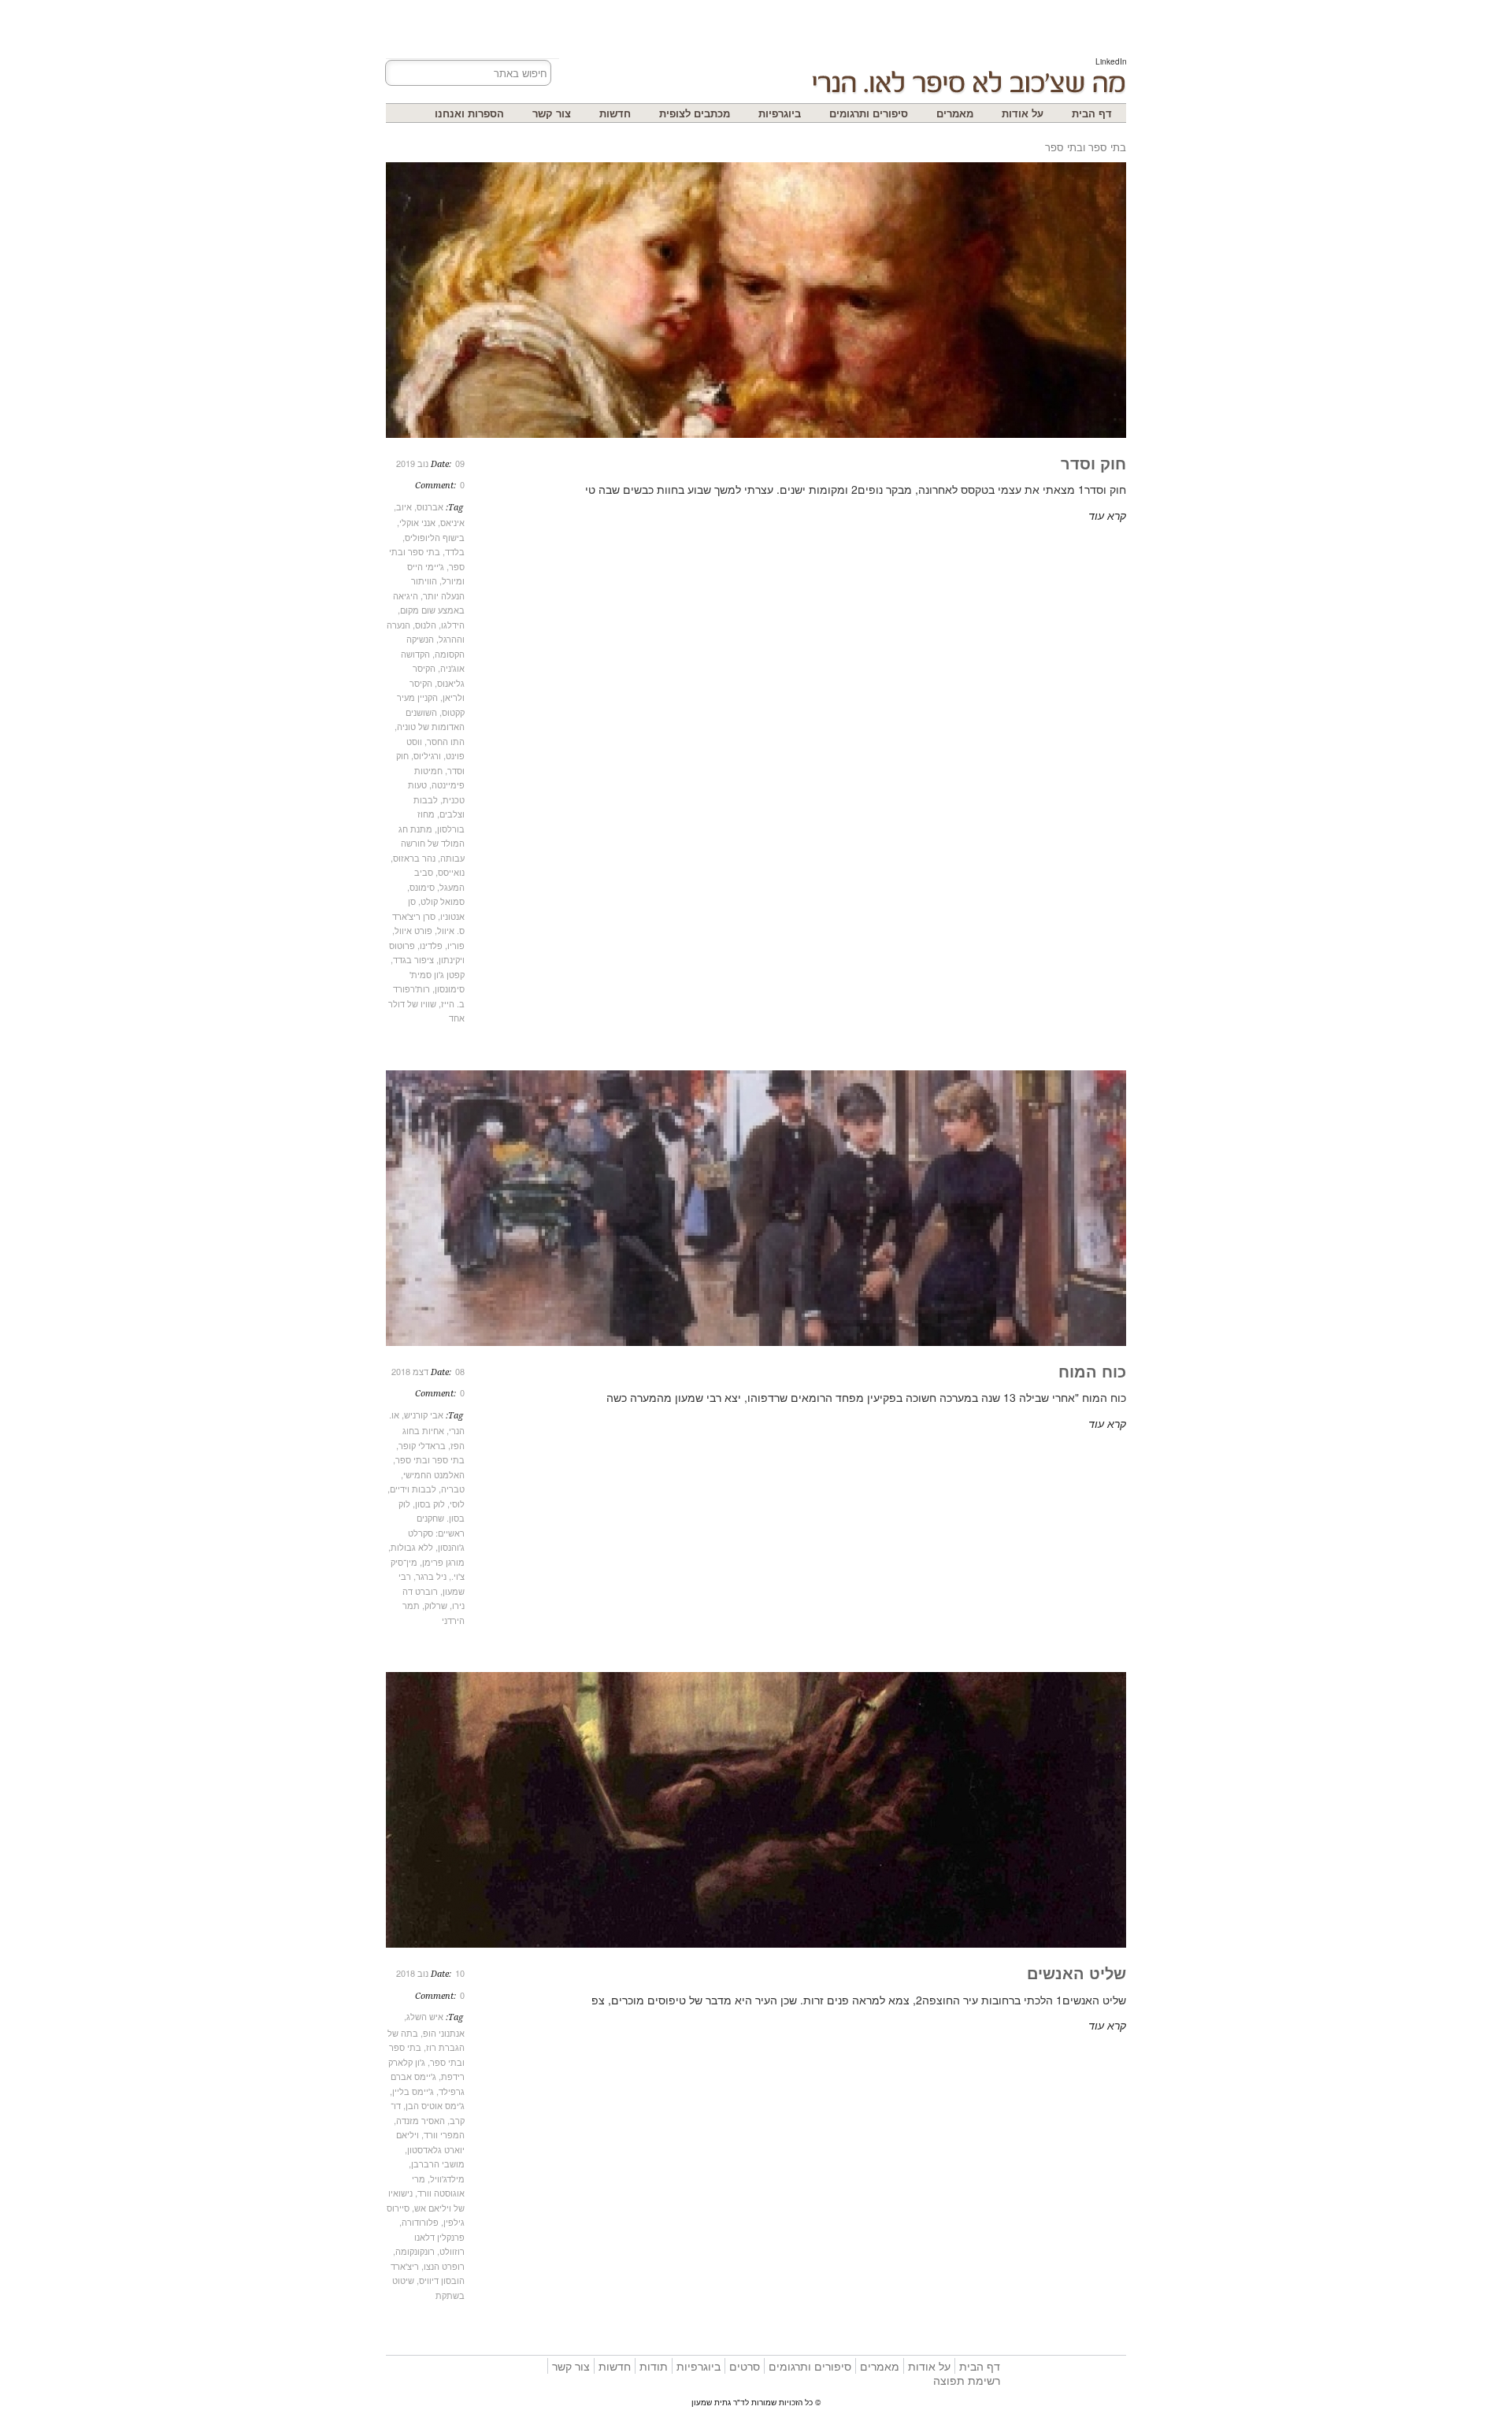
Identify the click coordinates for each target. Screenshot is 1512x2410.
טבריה (453, 1489)
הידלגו (453, 625)
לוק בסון (430, 1503)
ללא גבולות (412, 1547)
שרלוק (436, 1605)
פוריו (456, 945)
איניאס (452, 522)
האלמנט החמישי (434, 1474)
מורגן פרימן (443, 1562)
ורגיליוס (427, 755)
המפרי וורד (444, 2134)
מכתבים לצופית (695, 113)
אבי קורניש (424, 1414)
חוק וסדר (1093, 463)
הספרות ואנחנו (469, 113)
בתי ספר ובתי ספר (430, 1459)
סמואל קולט (443, 901)
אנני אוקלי (417, 522)
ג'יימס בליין (413, 2091)
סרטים (745, 2366)
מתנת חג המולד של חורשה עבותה (432, 843)
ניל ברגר (431, 1576)
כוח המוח (1092, 1371)
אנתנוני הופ (444, 2033)
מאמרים (955, 113)
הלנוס (426, 625)
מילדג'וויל (447, 2178)
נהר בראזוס (414, 858)
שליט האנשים (1077, 1972)
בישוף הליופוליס (435, 537)
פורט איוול (413, 930)
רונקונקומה (415, 2251)
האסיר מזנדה (421, 2120)
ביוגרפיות (780, 113)
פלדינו (431, 945)
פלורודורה (420, 2222)
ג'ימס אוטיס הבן (435, 2105)
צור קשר (552, 113)
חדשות (615, 113)
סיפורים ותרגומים (869, 113)
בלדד (455, 551)
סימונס (422, 887)
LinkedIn (1111, 61)
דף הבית (1092, 113)
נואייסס (451, 872)
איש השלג (425, 2016)
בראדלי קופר (422, 1445)
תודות (654, 2366)
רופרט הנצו (444, 2266)
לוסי (457, 1503)
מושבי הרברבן (438, 2163)
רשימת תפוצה (967, 2380)
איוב (404, 506)
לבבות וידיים (413, 1489)
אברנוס (430, 506)
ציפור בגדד (413, 959)
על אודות (1023, 113)
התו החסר (446, 741)
